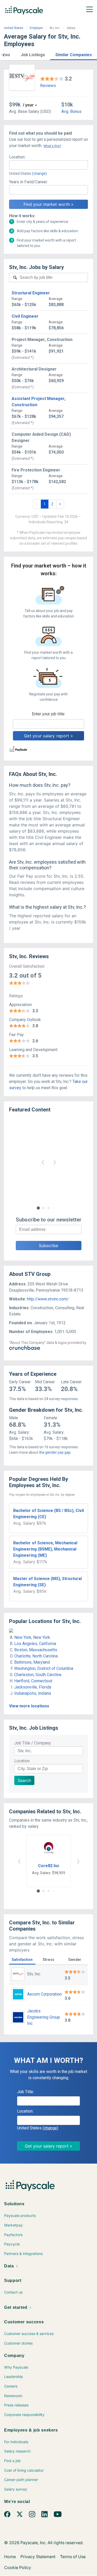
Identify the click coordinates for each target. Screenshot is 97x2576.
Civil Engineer (25, 316)
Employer (36, 28)
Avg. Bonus (71, 111)
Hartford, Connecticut (33, 1681)
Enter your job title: (48, 714)
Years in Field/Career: (28, 182)
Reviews (48, 86)
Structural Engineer (31, 293)
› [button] (55, 1162)
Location (22, 1761)
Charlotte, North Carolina (36, 1656)
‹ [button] (43, 1162)
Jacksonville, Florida (33, 1687)
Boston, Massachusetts (36, 1650)
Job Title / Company (33, 1743)
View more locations (29, 1706)
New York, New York (32, 1637)
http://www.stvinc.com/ (48, 1299)
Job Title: (25, 2092)
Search (24, 1780)
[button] (4, 54)
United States (14, 28)
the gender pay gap (55, 1452)
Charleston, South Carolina (38, 1675)
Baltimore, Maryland (32, 1662)
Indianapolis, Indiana (33, 1693)
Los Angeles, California (35, 1644)
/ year (28, 105)
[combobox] (48, 165)
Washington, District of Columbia (44, 1668)
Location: (17, 157)
